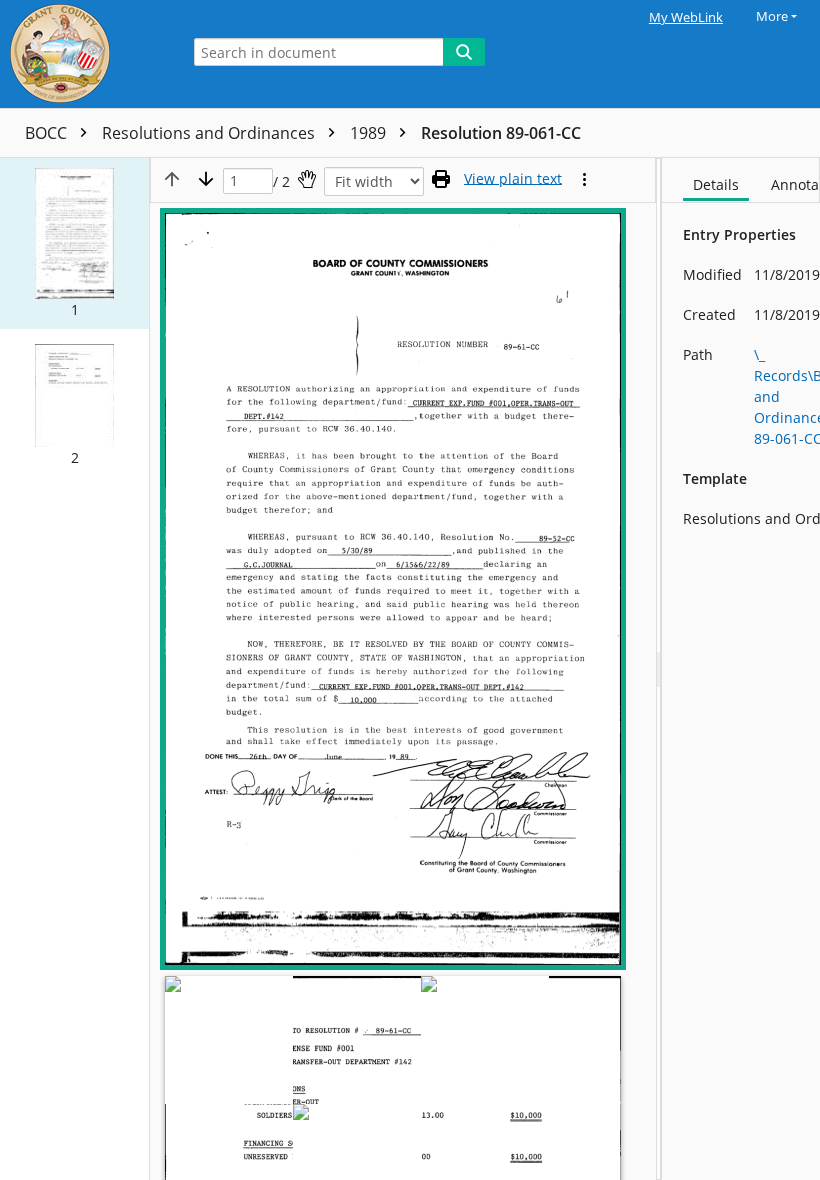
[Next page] (206, 179)
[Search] (464, 52)
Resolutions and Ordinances (210, 133)
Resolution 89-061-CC (501, 133)
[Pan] (307, 179)
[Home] (85, 54)
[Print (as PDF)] (441, 179)
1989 (370, 133)
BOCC (48, 133)
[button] (74, 243)
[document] (741, 669)
